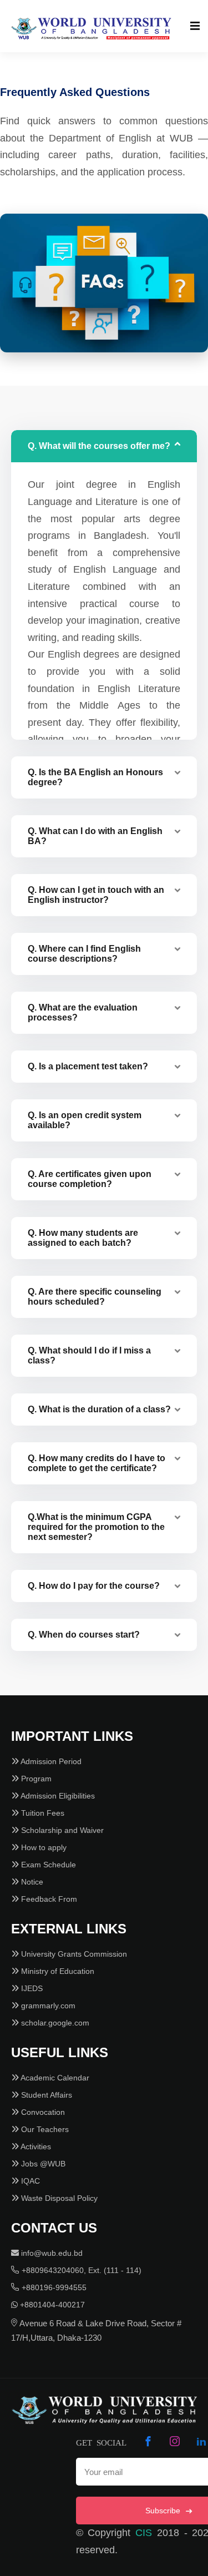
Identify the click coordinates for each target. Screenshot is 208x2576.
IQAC (29, 2181)
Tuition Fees (42, 1813)
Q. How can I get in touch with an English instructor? (96, 895)
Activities (35, 2146)
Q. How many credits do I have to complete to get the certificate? (97, 1463)
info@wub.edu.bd (51, 2253)
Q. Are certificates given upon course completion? (90, 1179)
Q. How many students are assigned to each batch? (83, 1238)
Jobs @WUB (42, 2164)
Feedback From (48, 1899)
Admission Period (50, 1761)
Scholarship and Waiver (61, 1830)
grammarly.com (47, 2006)
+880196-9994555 (53, 2287)
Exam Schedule (47, 1865)
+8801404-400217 (51, 2305)
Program (35, 1779)
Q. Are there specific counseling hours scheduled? (95, 1297)
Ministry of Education (57, 1971)
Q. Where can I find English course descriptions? (84, 954)
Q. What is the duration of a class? (99, 1409)
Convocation (42, 2112)
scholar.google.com (54, 2023)
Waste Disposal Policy (58, 2198)
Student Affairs (45, 2095)
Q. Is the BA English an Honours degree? (95, 777)
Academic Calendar (54, 2078)
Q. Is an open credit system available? (85, 1120)
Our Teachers (44, 2129)
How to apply (43, 1847)
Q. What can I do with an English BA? (95, 836)
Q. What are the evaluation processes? (83, 1012)
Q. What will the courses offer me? (99, 446)
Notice (31, 1882)
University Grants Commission (73, 1954)
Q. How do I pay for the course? (94, 1586)
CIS (144, 2533)
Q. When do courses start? (84, 1635)
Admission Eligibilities (57, 1796)
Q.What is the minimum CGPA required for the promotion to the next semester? (96, 1527)
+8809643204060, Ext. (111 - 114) (80, 2270)
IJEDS (31, 1988)
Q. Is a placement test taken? (88, 1066)
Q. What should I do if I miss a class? (89, 1355)
